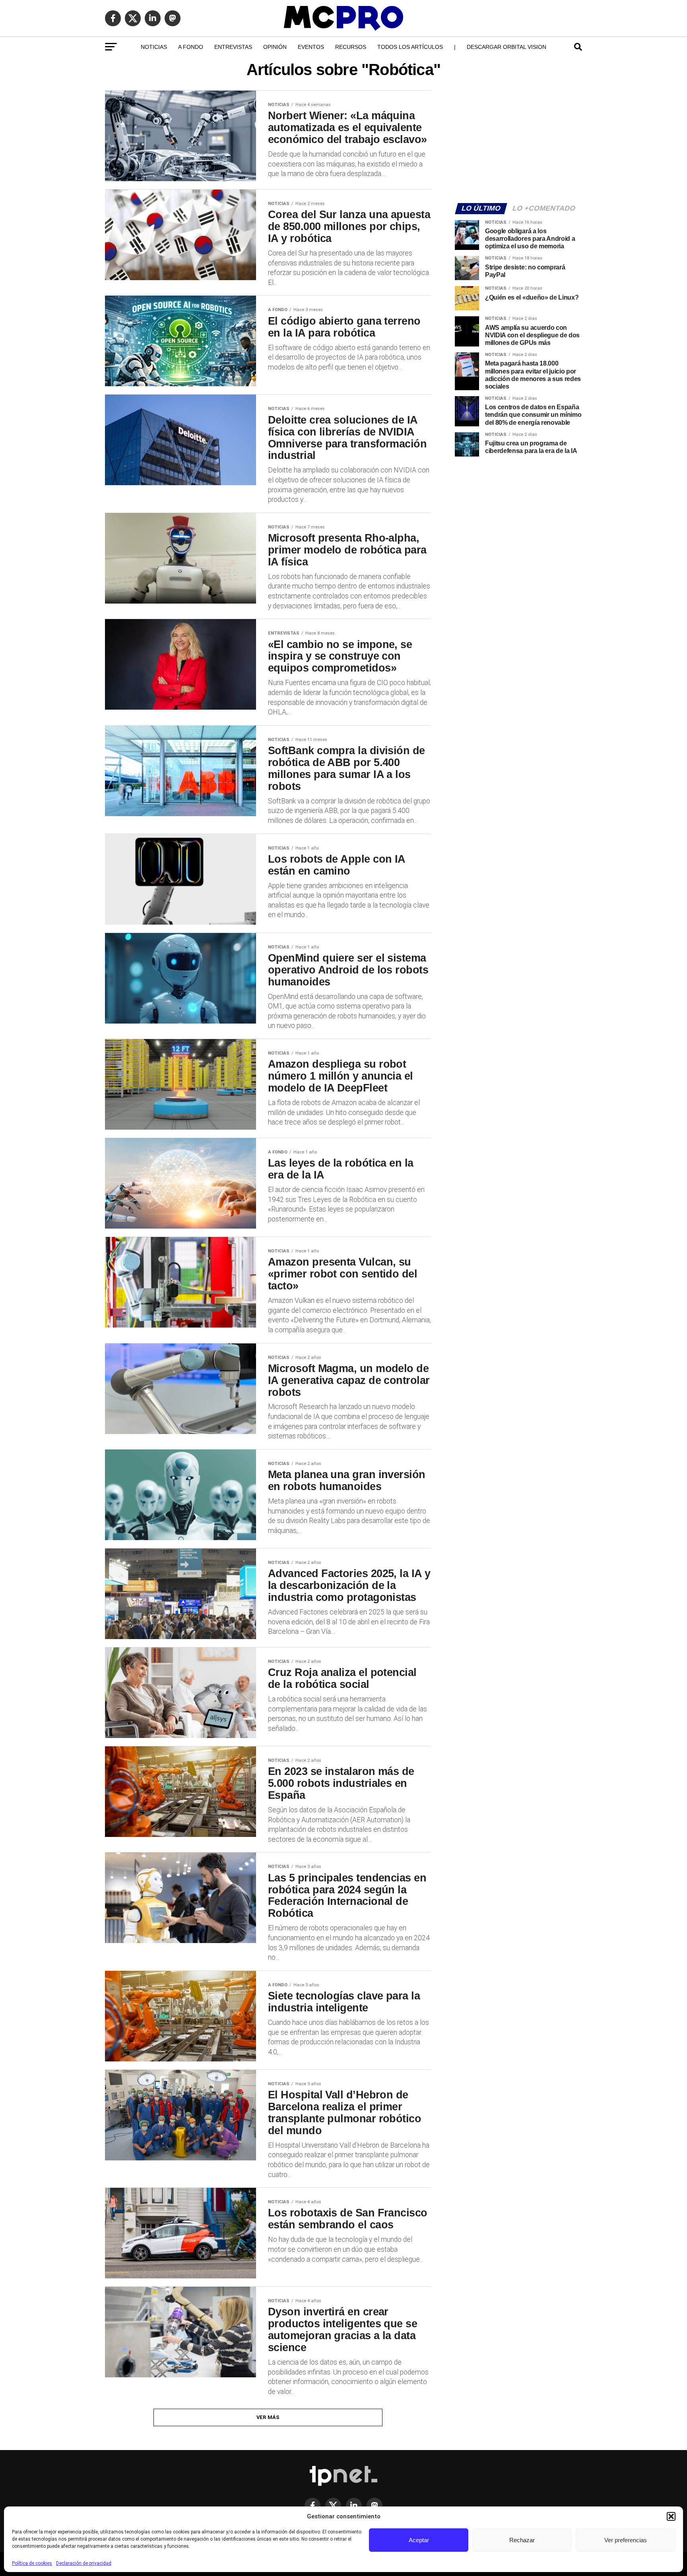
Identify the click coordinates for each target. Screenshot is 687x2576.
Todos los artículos (410, 47)
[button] (671, 2516)
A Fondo (191, 47)
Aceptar (419, 2540)
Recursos (351, 47)
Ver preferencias (626, 2540)
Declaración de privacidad (84, 2563)
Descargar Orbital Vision (507, 47)
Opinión (275, 47)
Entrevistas (233, 47)
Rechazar (522, 2540)
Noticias (154, 47)
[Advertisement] (518, 141)
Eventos (311, 47)
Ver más (268, 2417)
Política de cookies (32, 2563)
